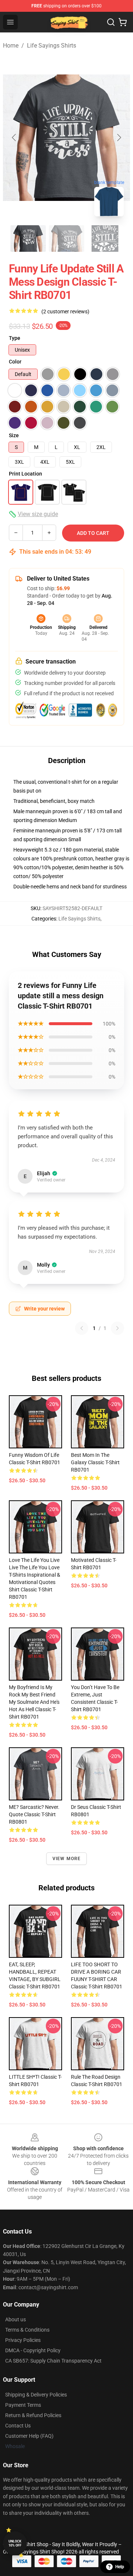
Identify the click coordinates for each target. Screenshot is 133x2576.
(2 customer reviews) (65, 311)
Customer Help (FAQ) (29, 2436)
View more (67, 1859)
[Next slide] (119, 137)
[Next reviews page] (117, 1328)
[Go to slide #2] (66, 239)
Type (15, 338)
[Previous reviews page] (82, 1328)
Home (11, 46)
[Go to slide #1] (28, 239)
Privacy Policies (23, 2340)
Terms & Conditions (27, 2330)
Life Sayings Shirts (52, 46)
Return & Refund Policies (33, 2415)
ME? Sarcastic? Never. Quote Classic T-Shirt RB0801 (34, 1814)
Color (15, 362)
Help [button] (120, 2567)
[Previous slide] (14, 137)
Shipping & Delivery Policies (36, 2395)
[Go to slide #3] (105, 239)
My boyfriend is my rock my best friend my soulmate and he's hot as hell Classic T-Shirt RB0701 (34, 1702)
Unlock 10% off (15, 2543)
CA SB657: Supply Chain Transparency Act (53, 2361)
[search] (111, 22)
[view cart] (123, 22)
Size (14, 435)
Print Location (25, 474)
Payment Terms (23, 2405)
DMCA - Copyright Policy (33, 2350)
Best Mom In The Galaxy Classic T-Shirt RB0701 (95, 1462)
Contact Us (18, 2426)
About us (16, 2319)
